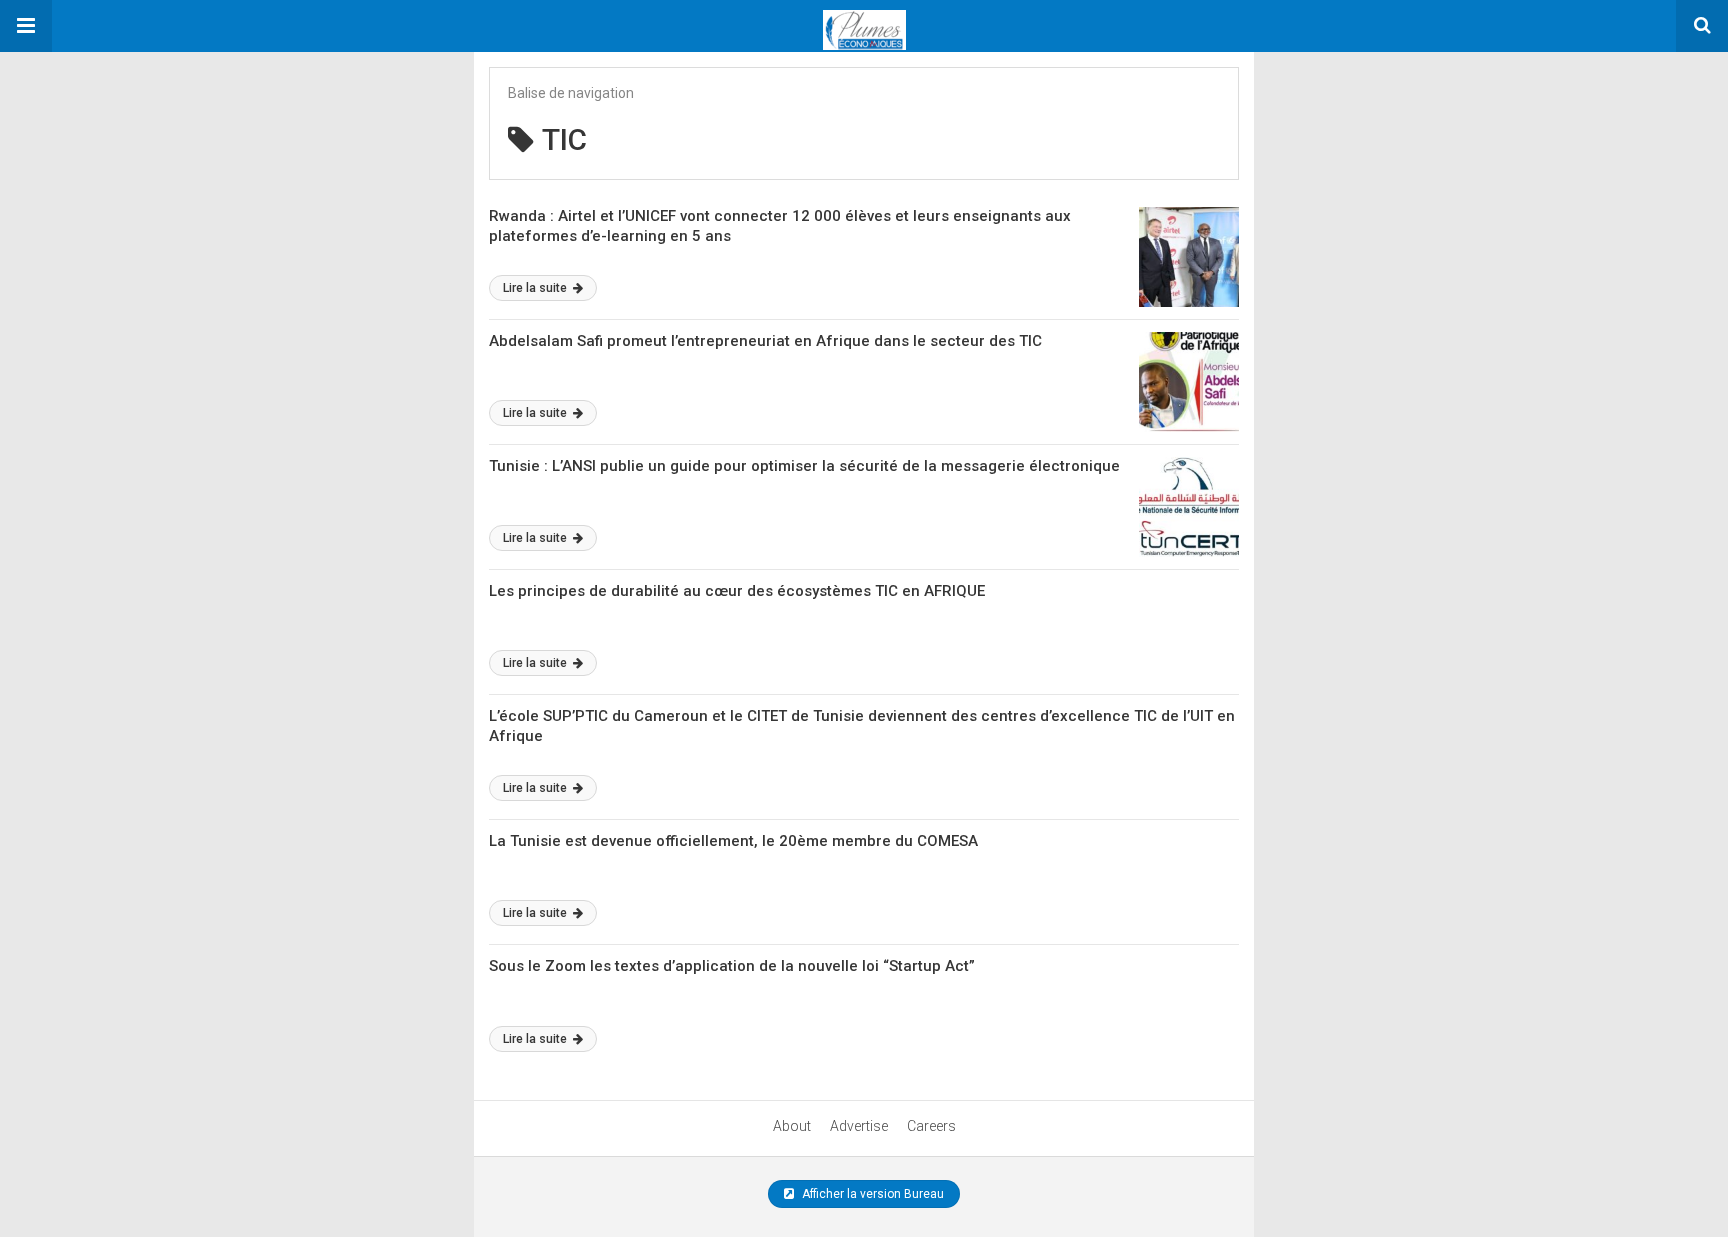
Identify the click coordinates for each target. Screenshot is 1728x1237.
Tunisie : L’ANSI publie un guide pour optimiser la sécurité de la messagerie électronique (804, 466)
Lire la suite (536, 288)
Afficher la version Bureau (871, 1194)
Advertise (859, 1126)
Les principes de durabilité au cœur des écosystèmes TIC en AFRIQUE (737, 591)
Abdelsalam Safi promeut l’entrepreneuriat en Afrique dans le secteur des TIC (765, 341)
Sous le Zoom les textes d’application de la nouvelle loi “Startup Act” (732, 966)
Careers (931, 1126)
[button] (26, 26)
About (792, 1126)
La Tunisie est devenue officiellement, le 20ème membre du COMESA (733, 841)
